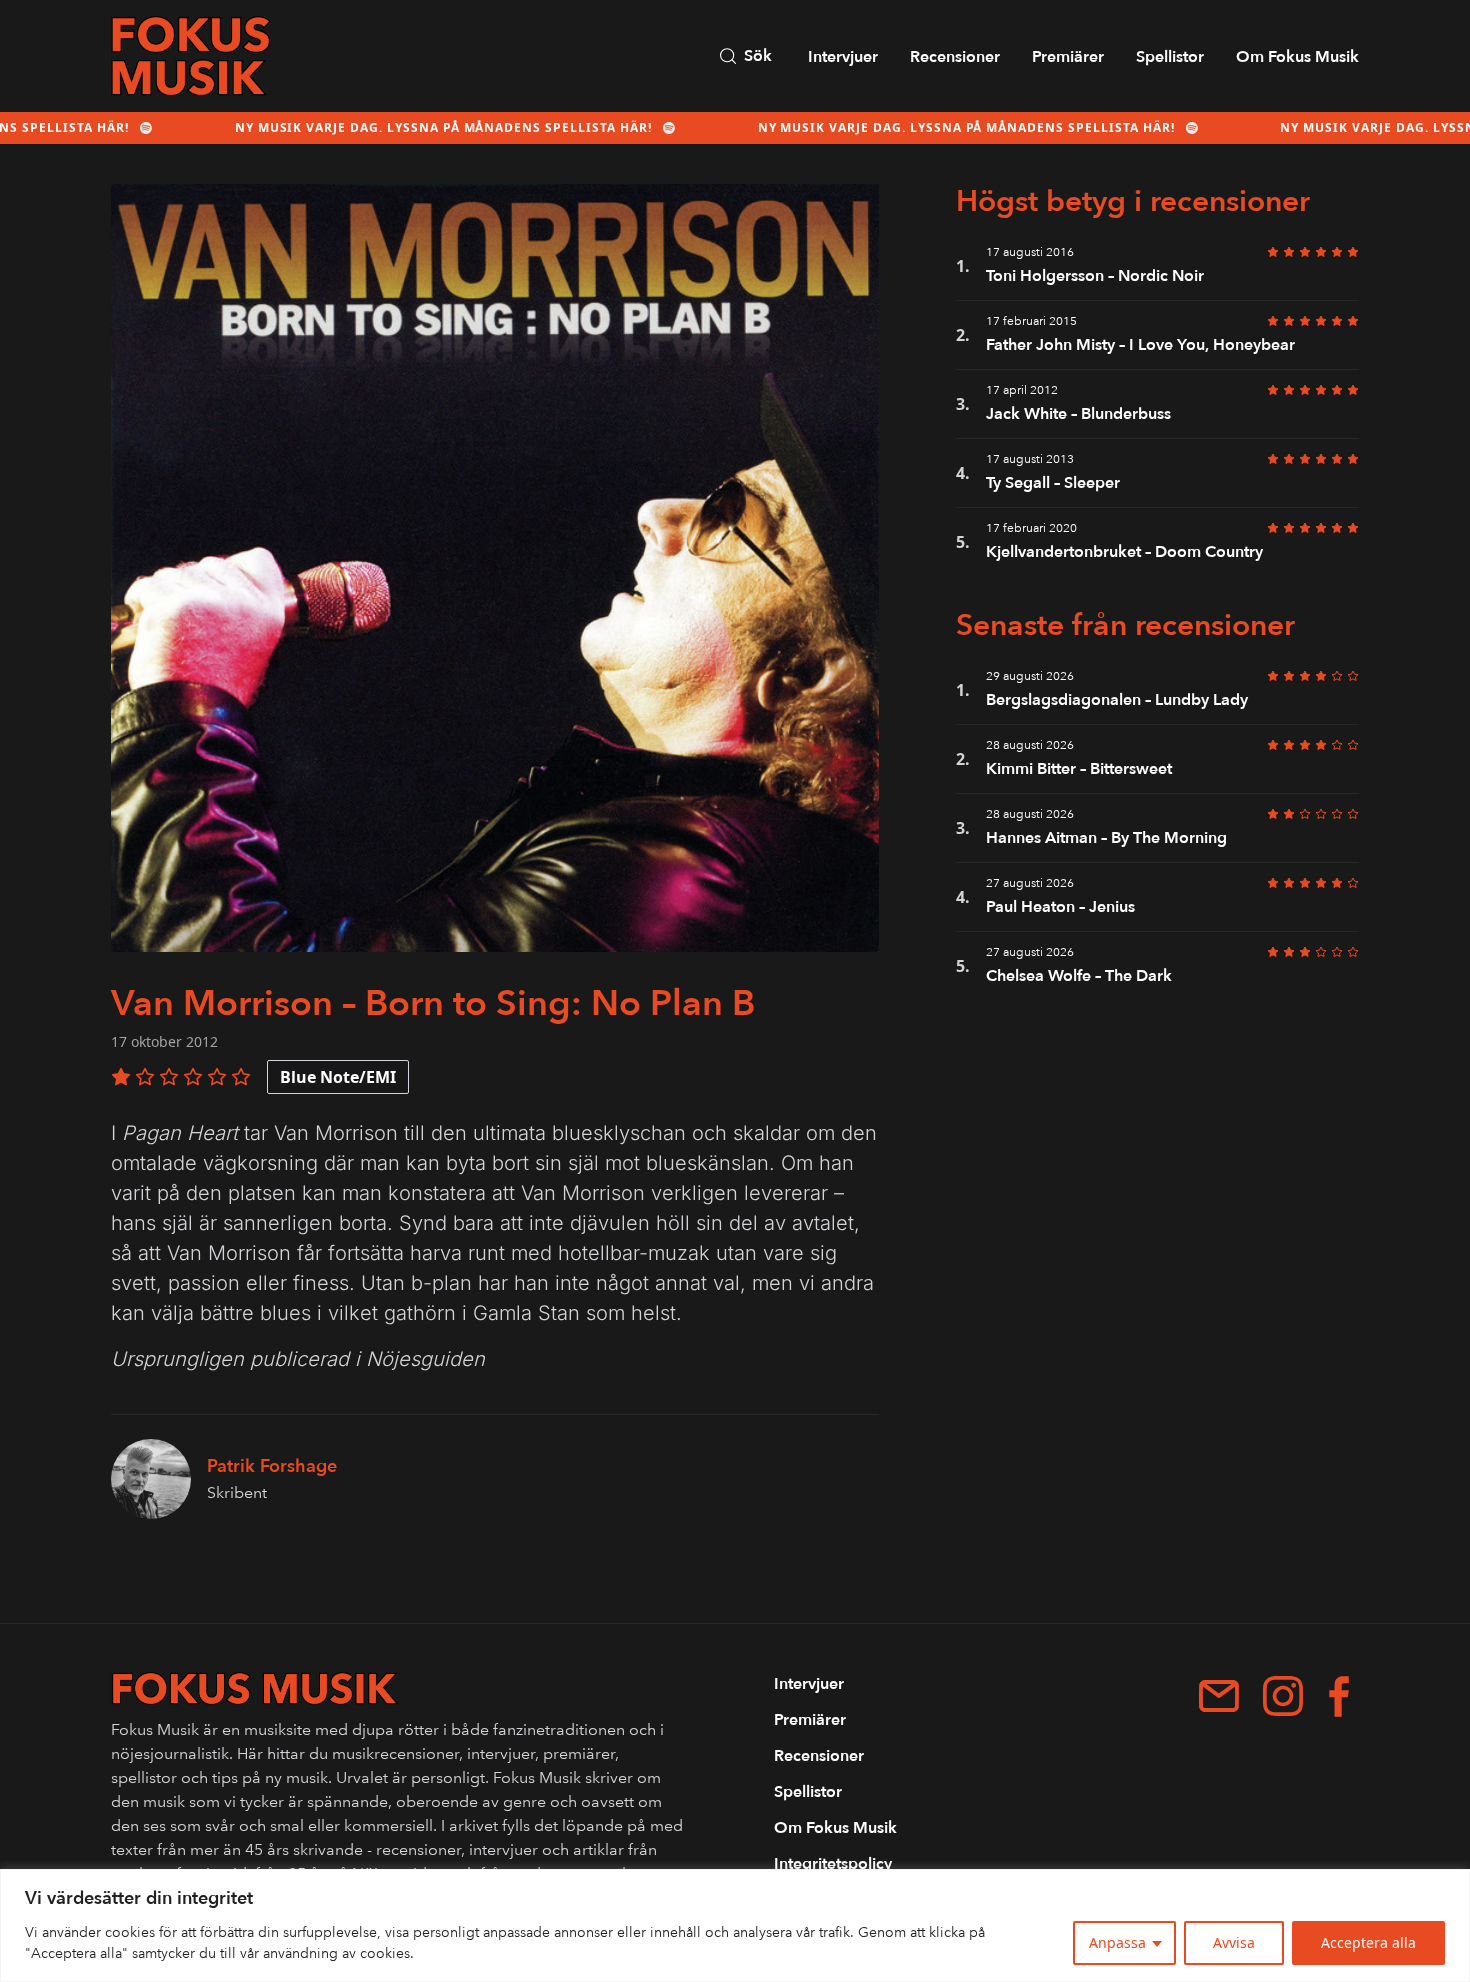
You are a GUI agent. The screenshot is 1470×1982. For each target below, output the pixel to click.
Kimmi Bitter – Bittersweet (1079, 769)
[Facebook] (1339, 1696)
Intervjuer (843, 57)
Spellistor (1170, 57)
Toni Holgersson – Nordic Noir (1095, 276)
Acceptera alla (1368, 1942)
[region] (735, 1925)
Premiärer (1068, 57)
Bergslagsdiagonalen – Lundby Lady (1117, 700)
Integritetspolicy (833, 1864)
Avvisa (1234, 1942)
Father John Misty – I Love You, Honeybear (1140, 345)
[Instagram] (1283, 1696)
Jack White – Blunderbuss (1078, 414)
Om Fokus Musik (1297, 57)
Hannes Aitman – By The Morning (1106, 838)
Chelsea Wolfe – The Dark (1079, 976)
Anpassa (1117, 1942)
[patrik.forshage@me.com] (1219, 1696)
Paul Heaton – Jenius (1060, 907)
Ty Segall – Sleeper (1053, 483)
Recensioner (955, 57)
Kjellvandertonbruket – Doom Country (1124, 552)
